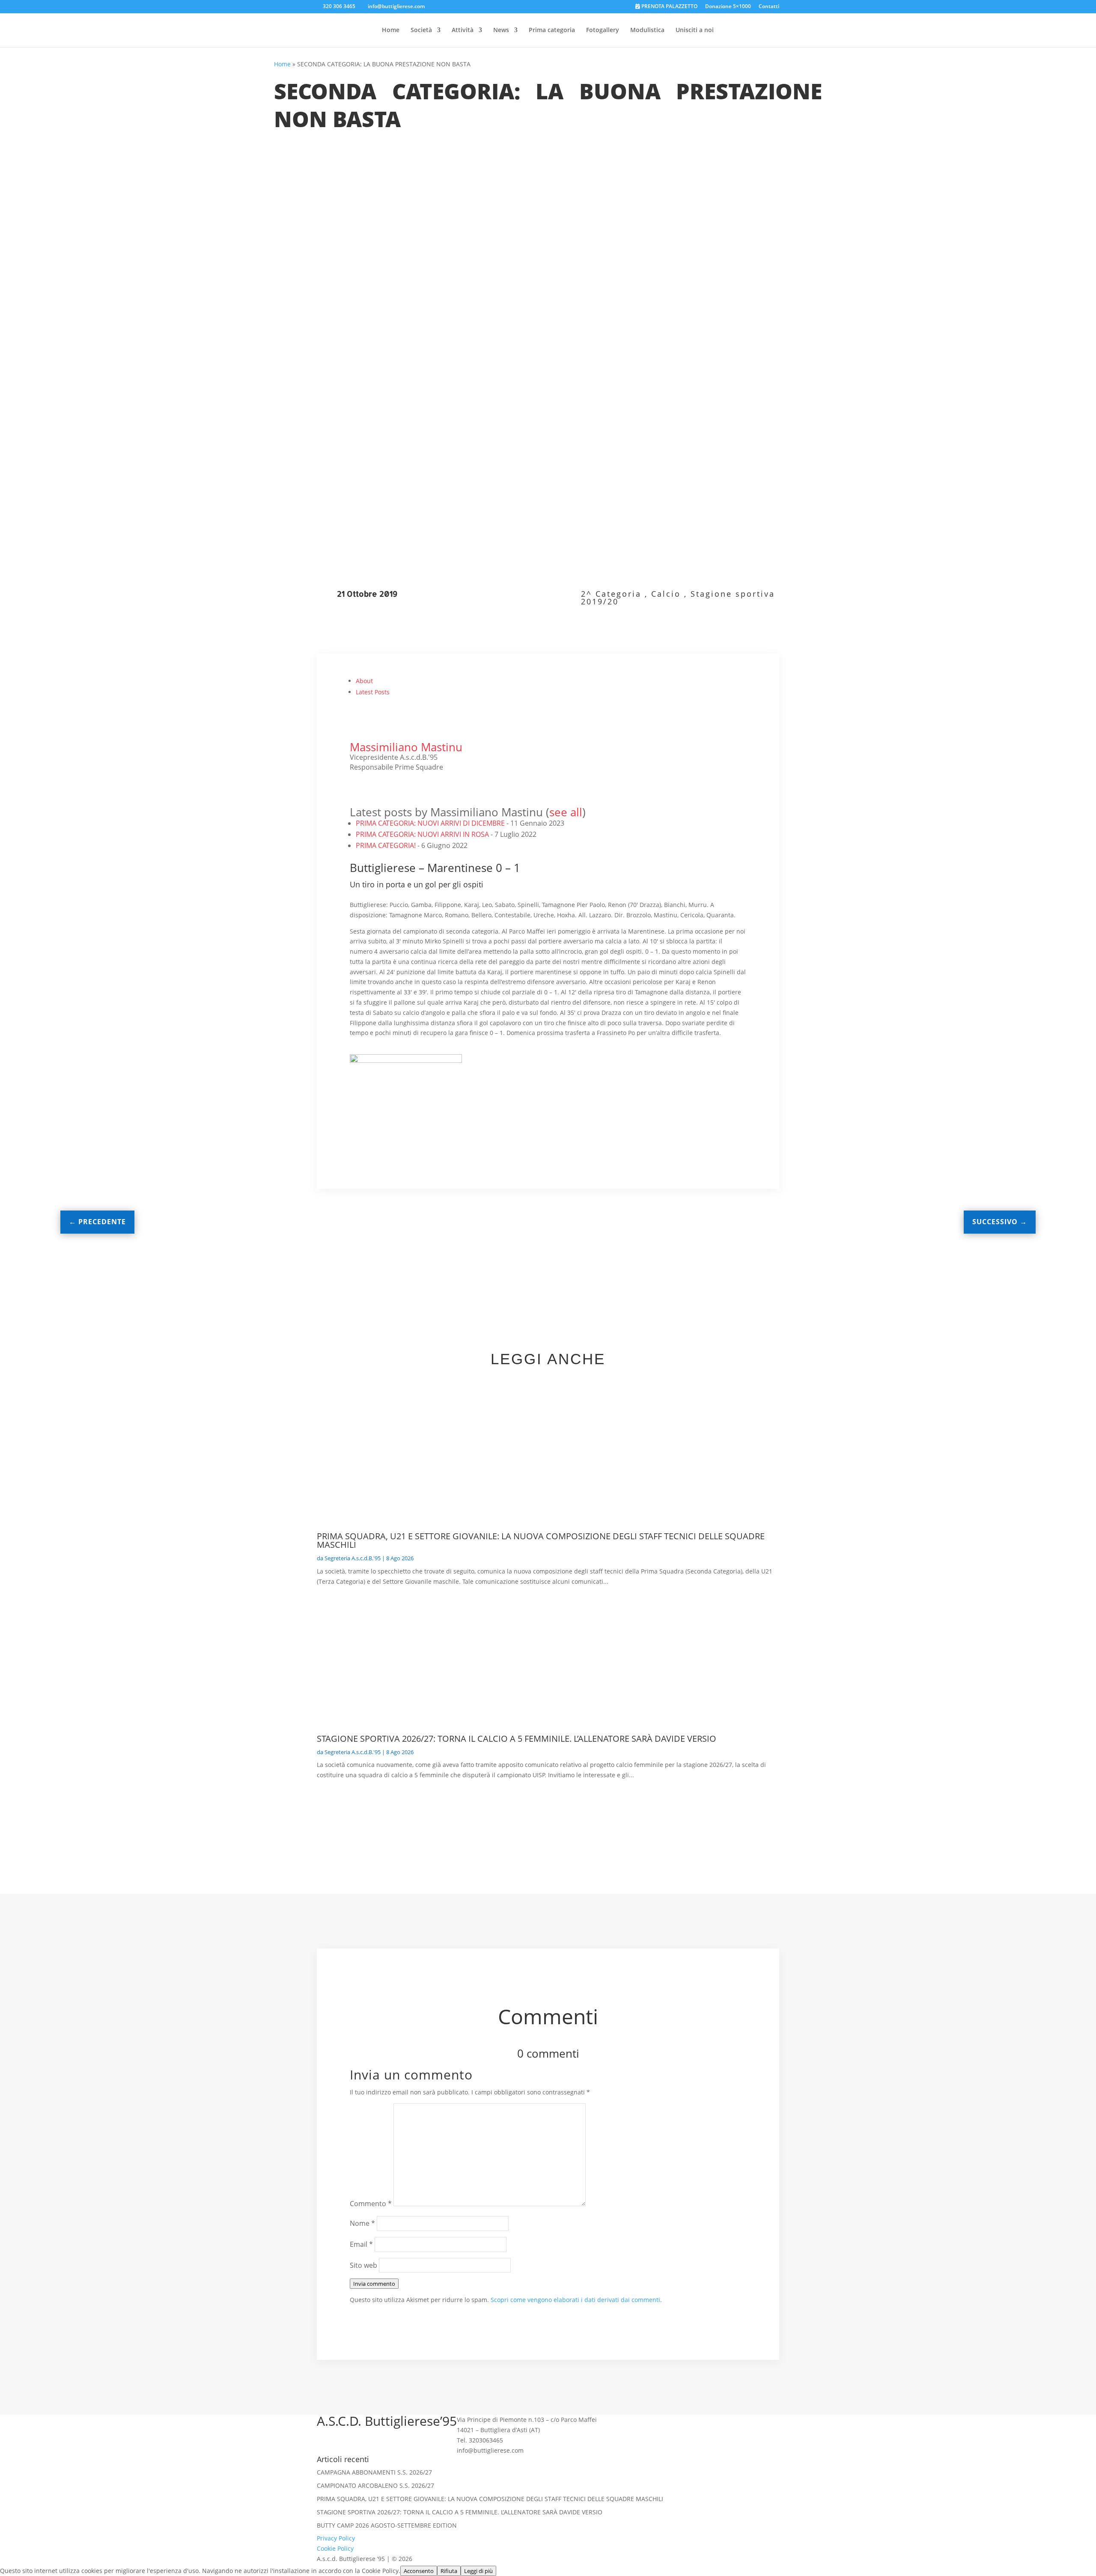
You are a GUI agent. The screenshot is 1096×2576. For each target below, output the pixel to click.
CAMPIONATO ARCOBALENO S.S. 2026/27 (375, 2485)
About (364, 681)
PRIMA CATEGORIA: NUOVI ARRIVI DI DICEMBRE (430, 823)
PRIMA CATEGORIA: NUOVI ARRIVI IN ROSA (422, 834)
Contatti (769, 7)
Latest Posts (373, 692)
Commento (371, 2204)
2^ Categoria (611, 594)
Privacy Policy (336, 2538)
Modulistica (647, 30)
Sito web (363, 2265)
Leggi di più (478, 2571)
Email (361, 2244)
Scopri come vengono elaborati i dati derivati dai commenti (575, 2300)
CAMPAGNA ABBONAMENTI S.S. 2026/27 (374, 2472)
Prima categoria (552, 30)
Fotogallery (603, 30)
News (501, 30)
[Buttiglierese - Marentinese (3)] (690, 1096)
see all (566, 812)
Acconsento (419, 2571)
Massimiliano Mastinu (406, 747)
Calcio (666, 594)
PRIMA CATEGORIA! (386, 845)
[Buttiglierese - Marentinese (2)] (548, 1096)
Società (421, 30)
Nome (362, 2223)
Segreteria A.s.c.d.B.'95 (353, 1558)
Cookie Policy (335, 2548)
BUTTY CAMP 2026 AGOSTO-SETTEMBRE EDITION (387, 2525)
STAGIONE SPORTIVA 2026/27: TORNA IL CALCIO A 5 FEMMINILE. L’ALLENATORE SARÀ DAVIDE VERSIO (517, 1739)
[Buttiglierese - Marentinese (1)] (406, 1094)
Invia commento (374, 2284)
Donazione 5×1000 (728, 7)
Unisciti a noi (695, 30)
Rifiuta (449, 2571)
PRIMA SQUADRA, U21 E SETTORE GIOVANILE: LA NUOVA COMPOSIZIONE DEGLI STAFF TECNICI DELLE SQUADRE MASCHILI (541, 1540)
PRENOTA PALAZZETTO (669, 7)
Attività (463, 30)
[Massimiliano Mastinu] (367, 737)
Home (391, 30)
